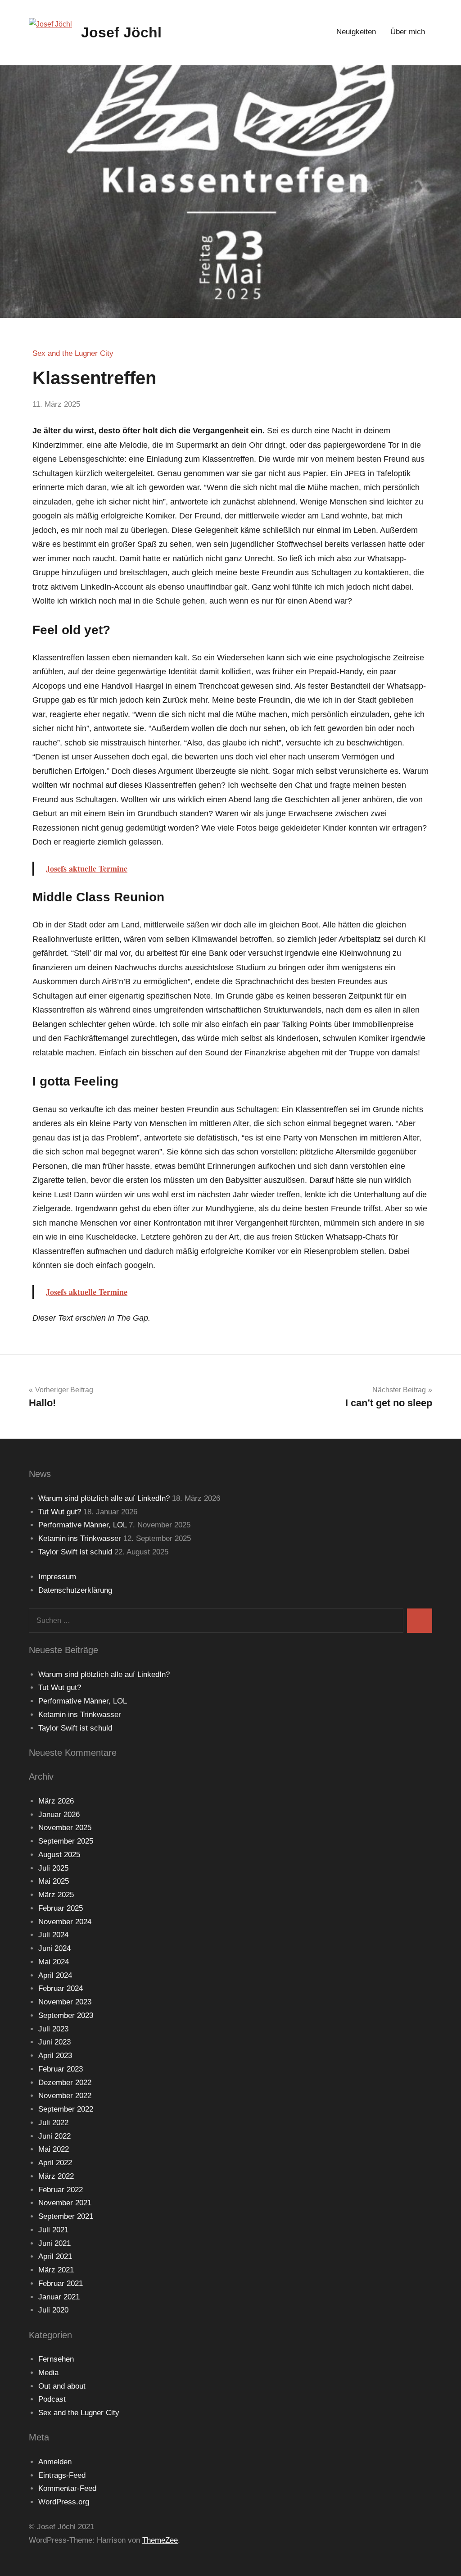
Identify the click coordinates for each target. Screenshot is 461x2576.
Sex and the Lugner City (73, 353)
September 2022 (66, 2109)
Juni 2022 (54, 2136)
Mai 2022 (54, 2149)
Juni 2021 (54, 2243)
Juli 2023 (53, 2029)
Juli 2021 (53, 2230)
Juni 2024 (54, 1948)
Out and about (62, 2386)
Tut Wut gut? (60, 1512)
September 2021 (66, 2216)
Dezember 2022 (65, 2083)
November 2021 (65, 2203)
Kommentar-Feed (67, 2488)
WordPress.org (64, 2502)
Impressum (57, 1577)
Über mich (408, 32)
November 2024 (65, 1922)
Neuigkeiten (356, 32)
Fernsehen (56, 2359)
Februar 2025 (61, 1908)
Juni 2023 (54, 2042)
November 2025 (65, 1828)
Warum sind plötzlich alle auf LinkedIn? (104, 1498)
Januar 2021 (59, 2297)
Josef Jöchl (121, 32)
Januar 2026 (59, 1815)
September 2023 (66, 2015)
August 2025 (59, 1855)
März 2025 (56, 1895)
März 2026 (56, 1801)
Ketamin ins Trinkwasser (80, 1538)
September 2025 (66, 1841)
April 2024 (55, 1975)
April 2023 (55, 2056)
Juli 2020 (53, 2310)
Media (48, 2373)
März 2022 (56, 2176)
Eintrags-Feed (62, 2475)
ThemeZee (160, 2540)
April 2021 (55, 2256)
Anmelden (55, 2462)
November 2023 (65, 2002)
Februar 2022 (61, 2190)
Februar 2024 (61, 1988)
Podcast (52, 2399)
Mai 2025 (54, 1881)
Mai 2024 (54, 1962)
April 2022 (55, 2163)
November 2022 (65, 2096)
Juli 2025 (53, 1868)
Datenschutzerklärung (75, 1590)
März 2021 (56, 2270)
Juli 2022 (53, 2123)
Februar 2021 (61, 2283)
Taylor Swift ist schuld (75, 1552)
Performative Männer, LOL (82, 1525)
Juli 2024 (53, 1935)
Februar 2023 (61, 2069)
